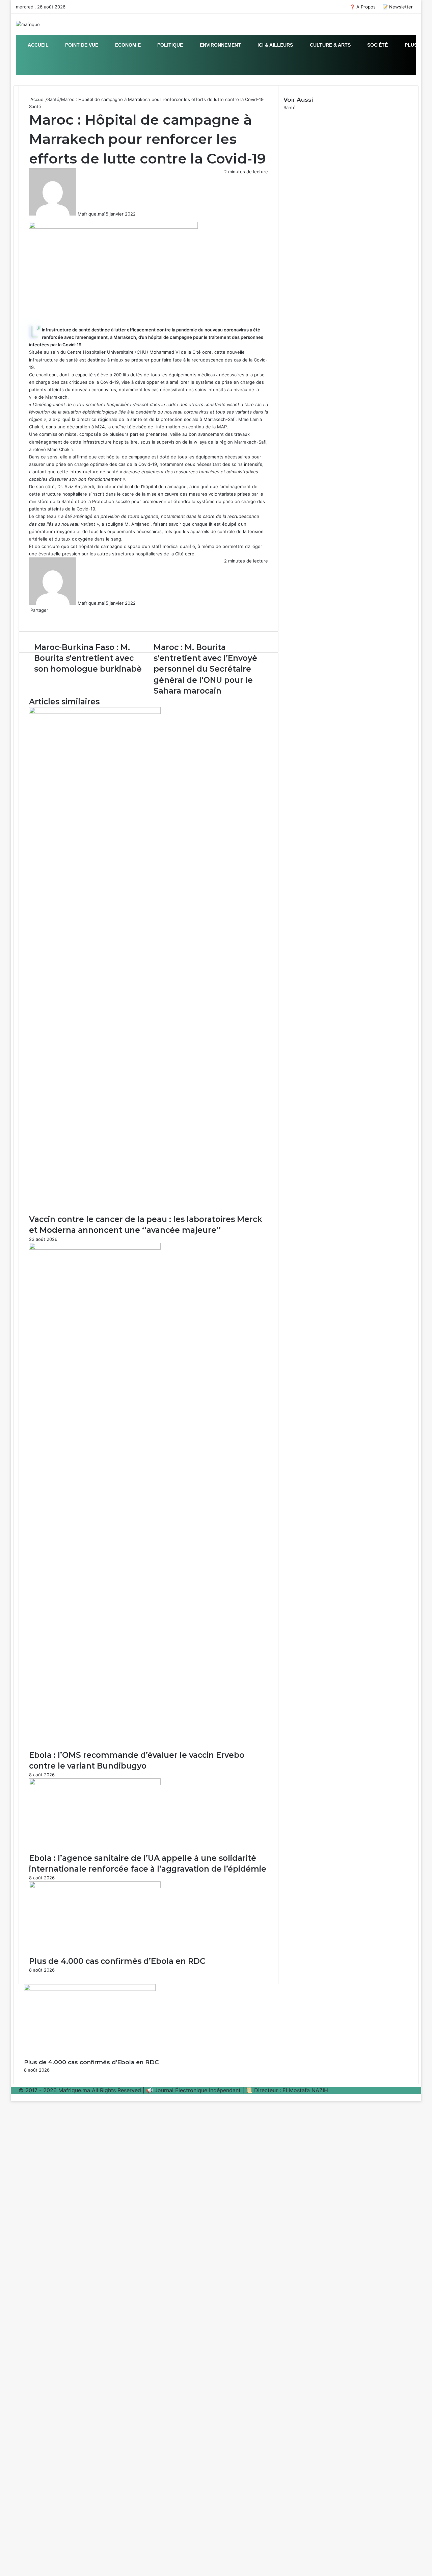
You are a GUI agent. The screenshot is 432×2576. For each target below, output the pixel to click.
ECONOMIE (127, 45)
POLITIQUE (169, 45)
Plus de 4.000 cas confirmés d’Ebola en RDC (117, 1961)
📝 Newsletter (398, 7)
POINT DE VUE (81, 45)
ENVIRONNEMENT (220, 45)
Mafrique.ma (91, 214)
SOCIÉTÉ (377, 45)
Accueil (37, 99)
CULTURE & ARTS (330, 45)
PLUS (410, 45)
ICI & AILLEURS (275, 45)
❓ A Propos (363, 7)
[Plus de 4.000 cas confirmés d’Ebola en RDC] (95, 1886)
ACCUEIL (38, 45)
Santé (53, 99)
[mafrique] (28, 24)
